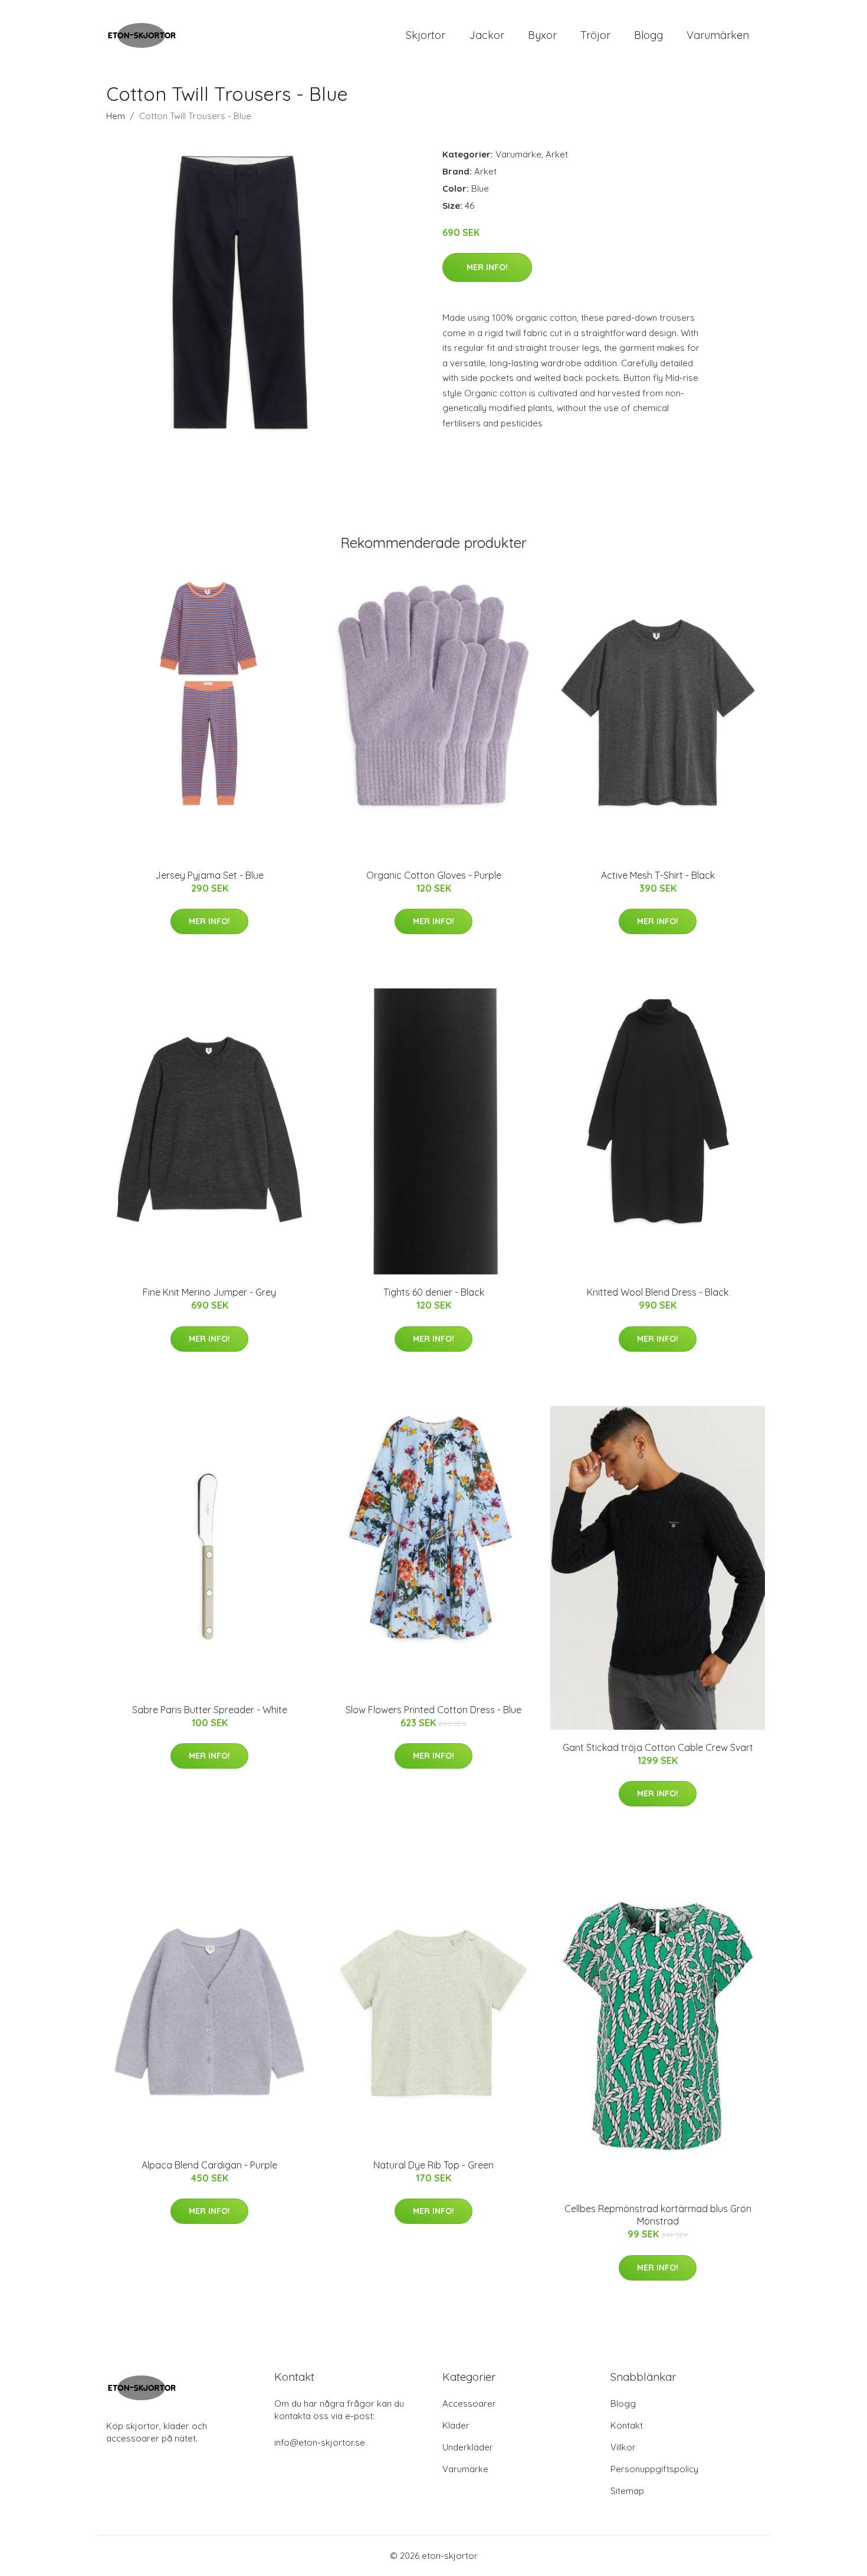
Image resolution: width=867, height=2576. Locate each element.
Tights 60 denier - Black (434, 1292)
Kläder (456, 2425)
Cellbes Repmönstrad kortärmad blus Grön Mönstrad (658, 2215)
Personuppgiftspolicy (654, 2469)
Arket (557, 154)
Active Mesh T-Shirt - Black (658, 875)
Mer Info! (487, 267)
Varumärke (518, 154)
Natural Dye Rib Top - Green (433, 2165)
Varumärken (718, 35)
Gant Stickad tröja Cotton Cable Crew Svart (658, 1747)
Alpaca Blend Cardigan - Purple (209, 2165)
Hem (116, 116)
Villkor (623, 2447)
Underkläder (468, 2447)
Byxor (542, 35)
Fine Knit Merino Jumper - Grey (209, 1292)
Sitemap (627, 2491)
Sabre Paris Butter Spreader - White (210, 1710)
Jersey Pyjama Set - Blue (209, 875)
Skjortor (426, 35)
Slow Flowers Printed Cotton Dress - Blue (433, 1710)
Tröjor (595, 35)
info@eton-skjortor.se (320, 2442)
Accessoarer (469, 2403)
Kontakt (627, 2425)
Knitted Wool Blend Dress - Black (658, 1292)
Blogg (648, 35)
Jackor (487, 35)
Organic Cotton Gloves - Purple (434, 875)
